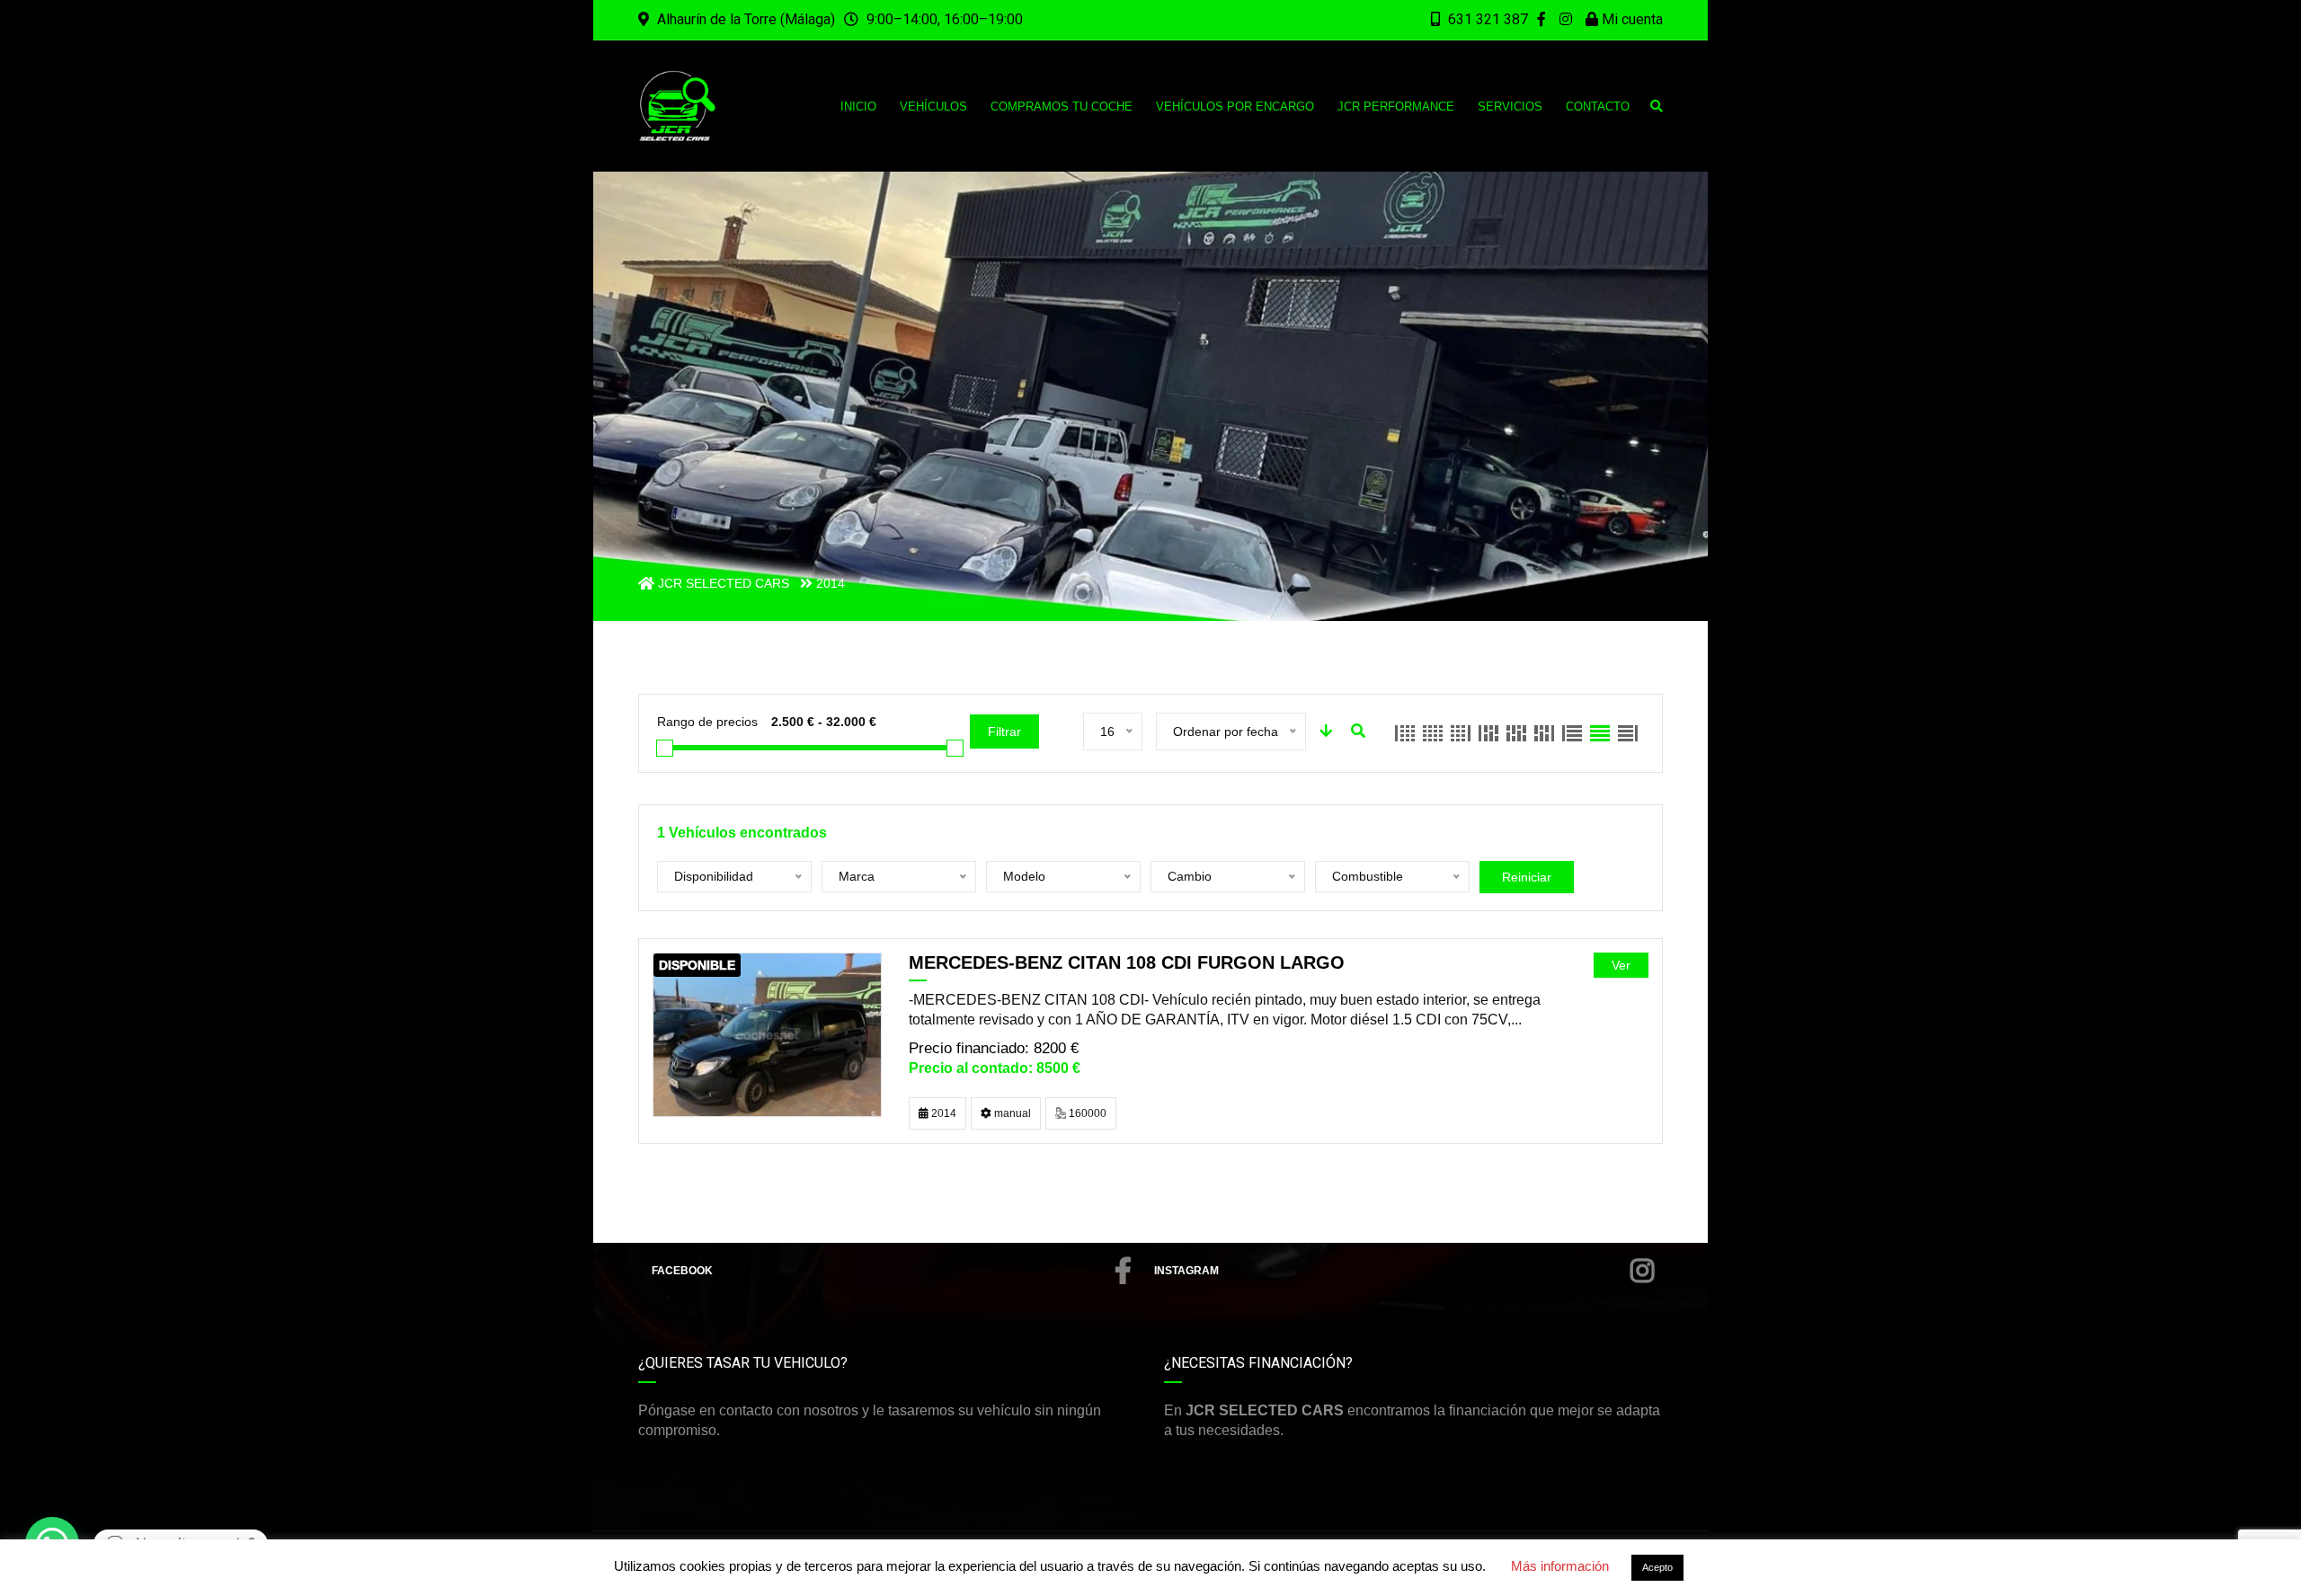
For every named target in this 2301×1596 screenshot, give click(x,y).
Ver (1621, 965)
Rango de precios (707, 722)
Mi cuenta (1630, 19)
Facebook (682, 1271)
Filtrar (1004, 731)
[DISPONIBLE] (767, 1034)
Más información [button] (1560, 1566)
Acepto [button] (1657, 1567)
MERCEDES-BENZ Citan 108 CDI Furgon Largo (1127, 962)
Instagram (1186, 1271)
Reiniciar (1527, 877)
